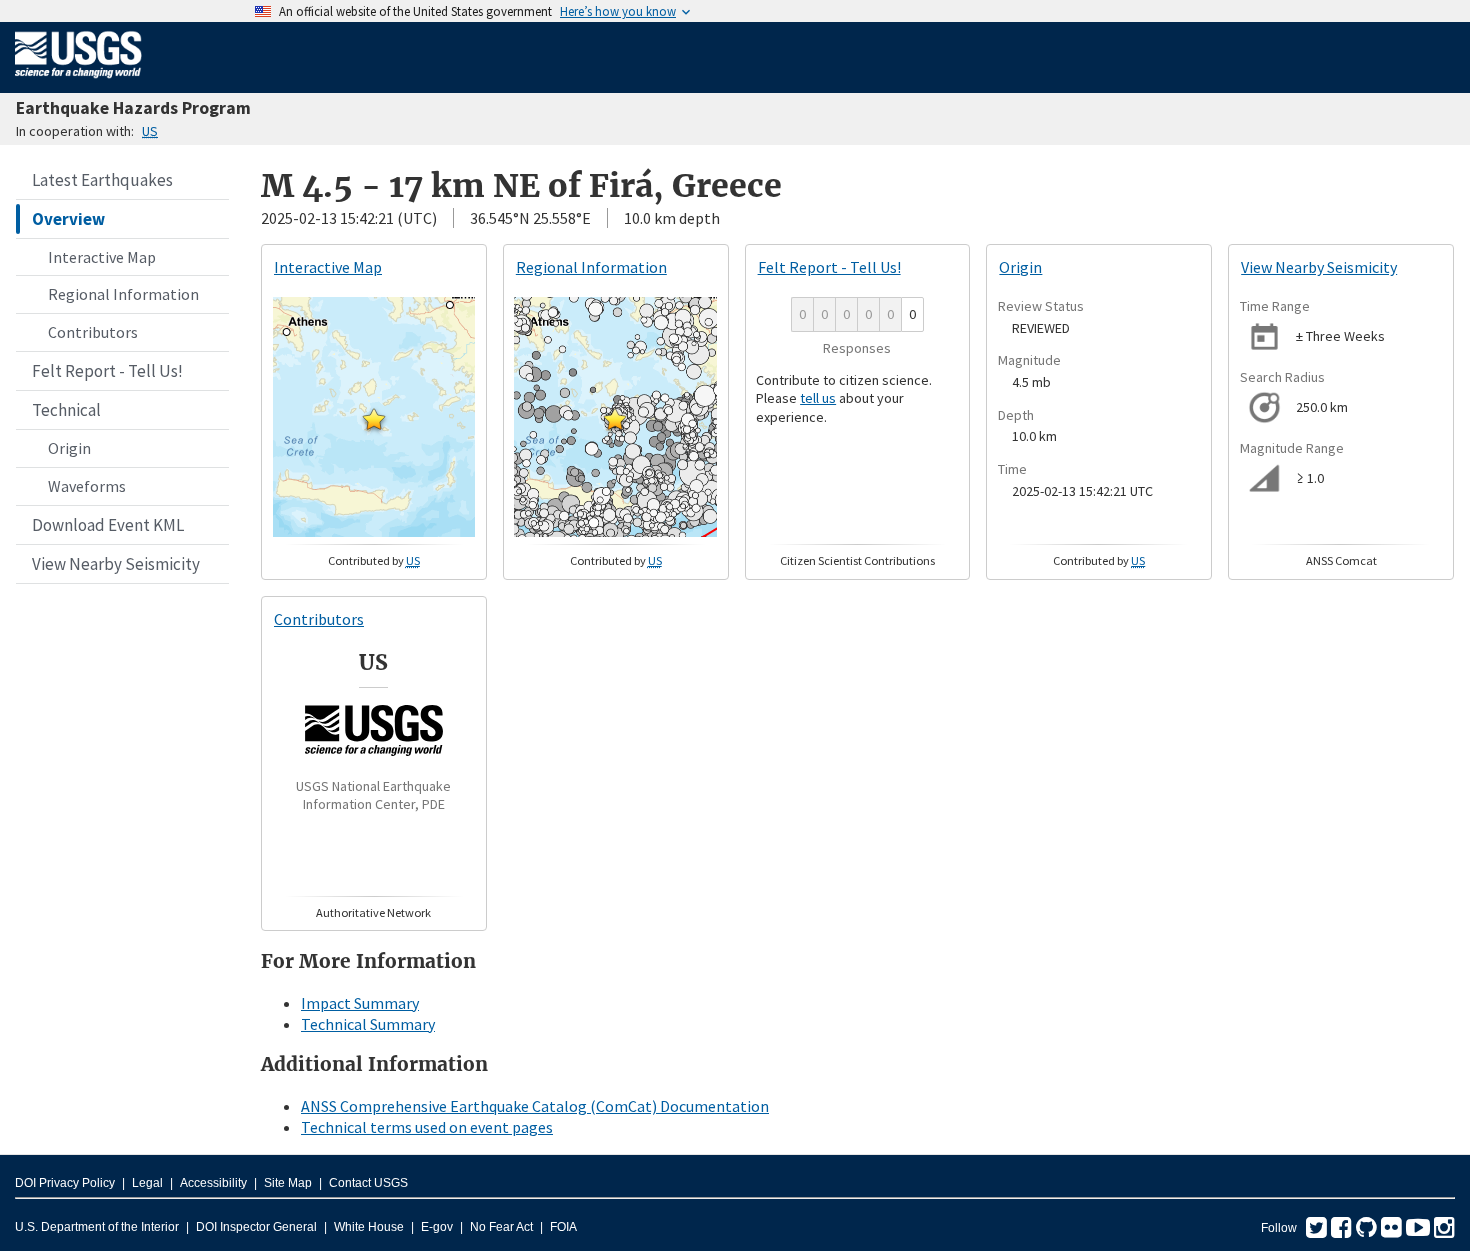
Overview (68, 219)
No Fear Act (501, 1227)
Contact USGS (368, 1183)
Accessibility (213, 1183)
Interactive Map (102, 257)
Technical (66, 410)
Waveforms (87, 486)
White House (369, 1227)
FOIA (563, 1227)
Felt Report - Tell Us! (107, 371)
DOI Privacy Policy (65, 1183)
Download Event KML (108, 525)
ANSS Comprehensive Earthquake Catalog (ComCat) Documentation (535, 1106)
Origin (69, 448)
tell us (818, 398)
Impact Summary (360, 1003)
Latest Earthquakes (102, 180)
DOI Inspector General (256, 1227)
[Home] (78, 82)
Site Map (288, 1183)
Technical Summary (368, 1024)
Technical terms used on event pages (427, 1127)
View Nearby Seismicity (116, 564)
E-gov (437, 1227)
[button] (374, 419)
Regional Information (123, 294)
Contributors (93, 332)
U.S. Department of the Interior (97, 1227)
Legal (147, 1183)
